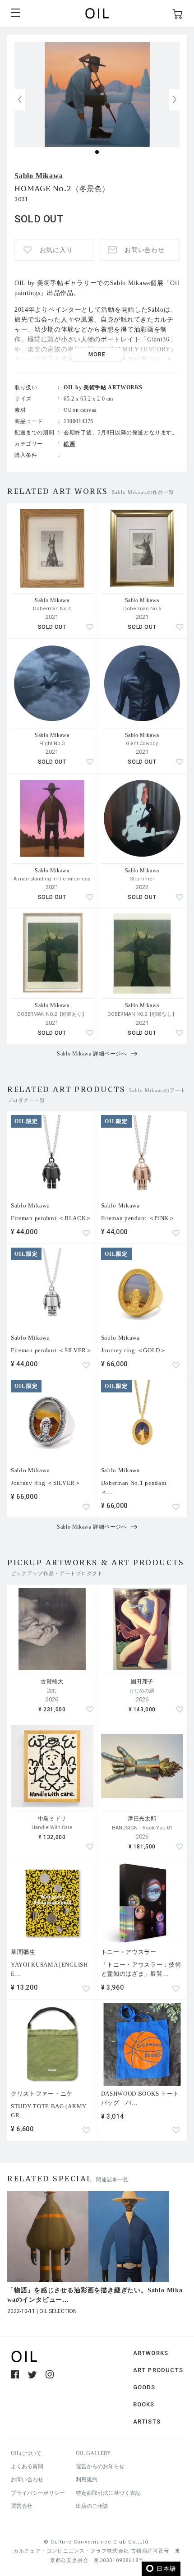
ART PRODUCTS (158, 2370)
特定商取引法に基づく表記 (108, 2493)
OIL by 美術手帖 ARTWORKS (103, 387)
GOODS (144, 2387)
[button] (175, 100)
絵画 (69, 444)
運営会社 (22, 2506)
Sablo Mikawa (39, 176)
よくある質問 (27, 2466)
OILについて (26, 2453)
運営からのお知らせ (100, 2466)
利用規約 (87, 2479)
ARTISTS (147, 2422)
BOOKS (144, 2404)
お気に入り (56, 250)
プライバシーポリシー (38, 2493)
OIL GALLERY (93, 2453)
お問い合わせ (27, 2479)
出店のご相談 (92, 2506)
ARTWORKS (151, 2353)
